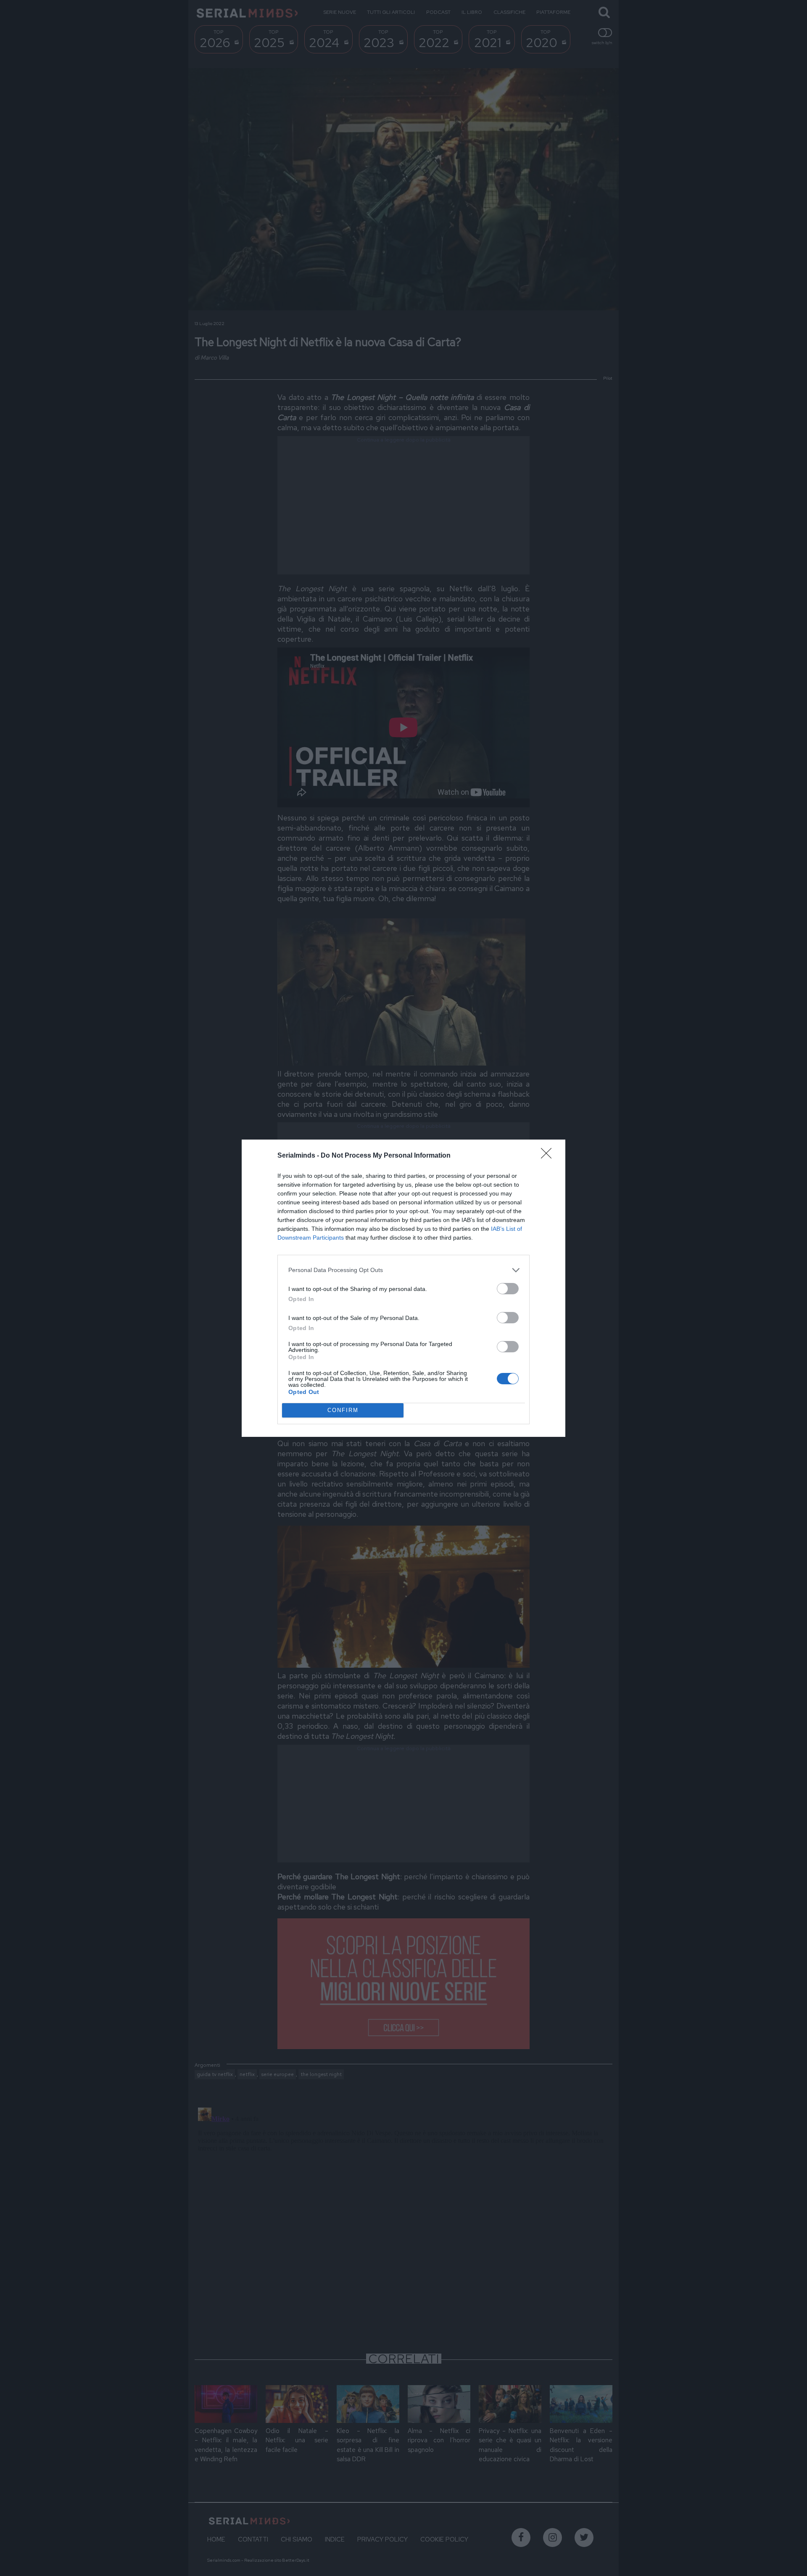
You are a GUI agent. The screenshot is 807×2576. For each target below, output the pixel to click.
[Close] (549, 1156)
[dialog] (403, 1288)
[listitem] (403, 1270)
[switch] (508, 1289)
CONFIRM (343, 1410)
